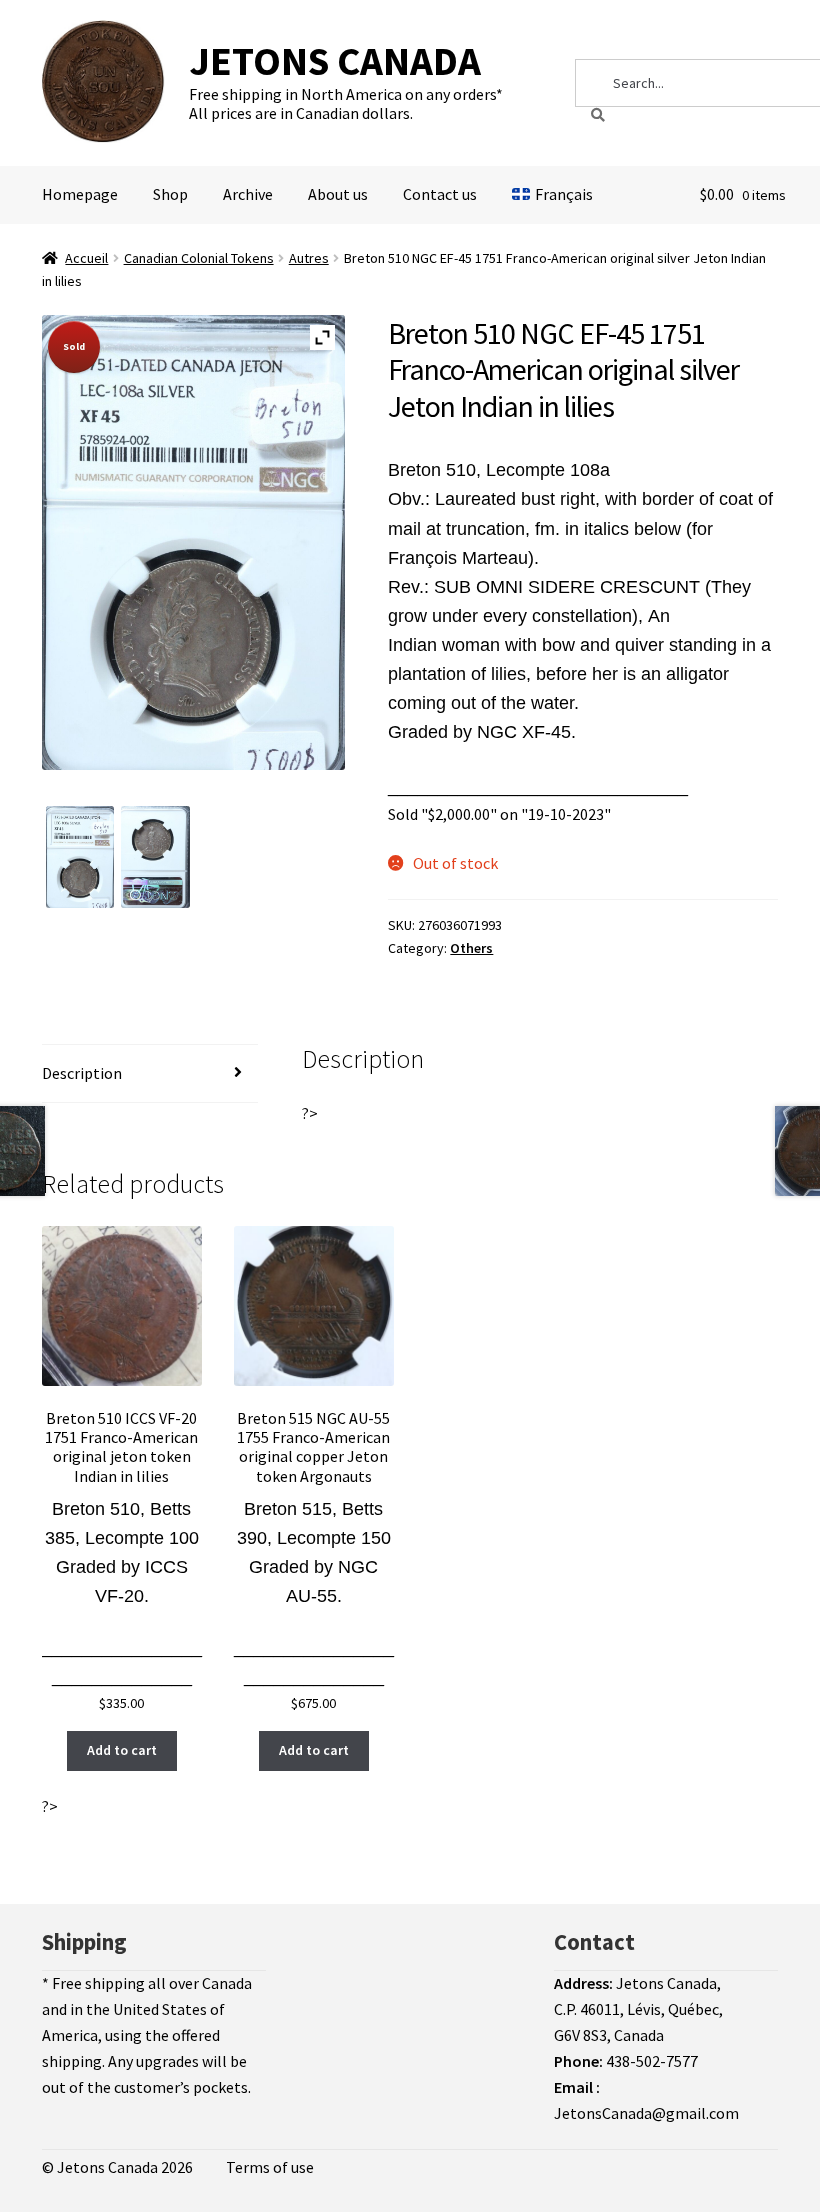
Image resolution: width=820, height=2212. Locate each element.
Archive (248, 194)
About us (338, 194)
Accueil (86, 258)
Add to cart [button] (122, 1750)
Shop (170, 194)
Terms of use (270, 2167)
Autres (309, 258)
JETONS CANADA (335, 61)
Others (471, 948)
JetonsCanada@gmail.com (646, 2113)
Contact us (440, 194)
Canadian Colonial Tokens (199, 258)
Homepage (80, 194)
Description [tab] (82, 1073)
